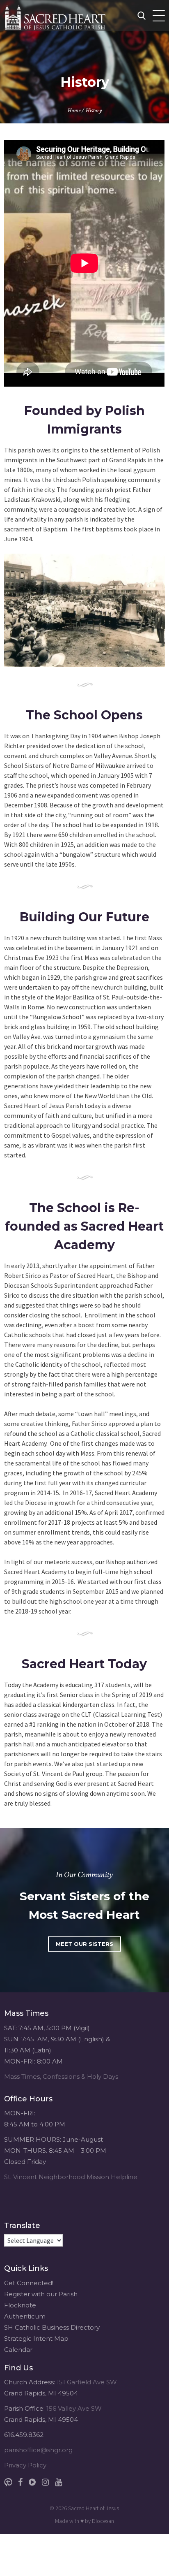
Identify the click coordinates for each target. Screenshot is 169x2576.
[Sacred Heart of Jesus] (72, 15)
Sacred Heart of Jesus (94, 2508)
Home (74, 110)
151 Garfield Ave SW (87, 2382)
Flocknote (20, 2305)
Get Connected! (29, 2283)
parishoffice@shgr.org (38, 2450)
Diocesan (103, 2521)
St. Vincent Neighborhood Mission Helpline (71, 2177)
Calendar (18, 2350)
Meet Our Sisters (84, 1944)
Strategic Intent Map (36, 2338)
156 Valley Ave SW (74, 2408)
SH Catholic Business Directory (52, 2327)
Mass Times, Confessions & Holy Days (61, 2076)
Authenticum (25, 2316)
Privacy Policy (25, 2465)
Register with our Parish (41, 2294)
